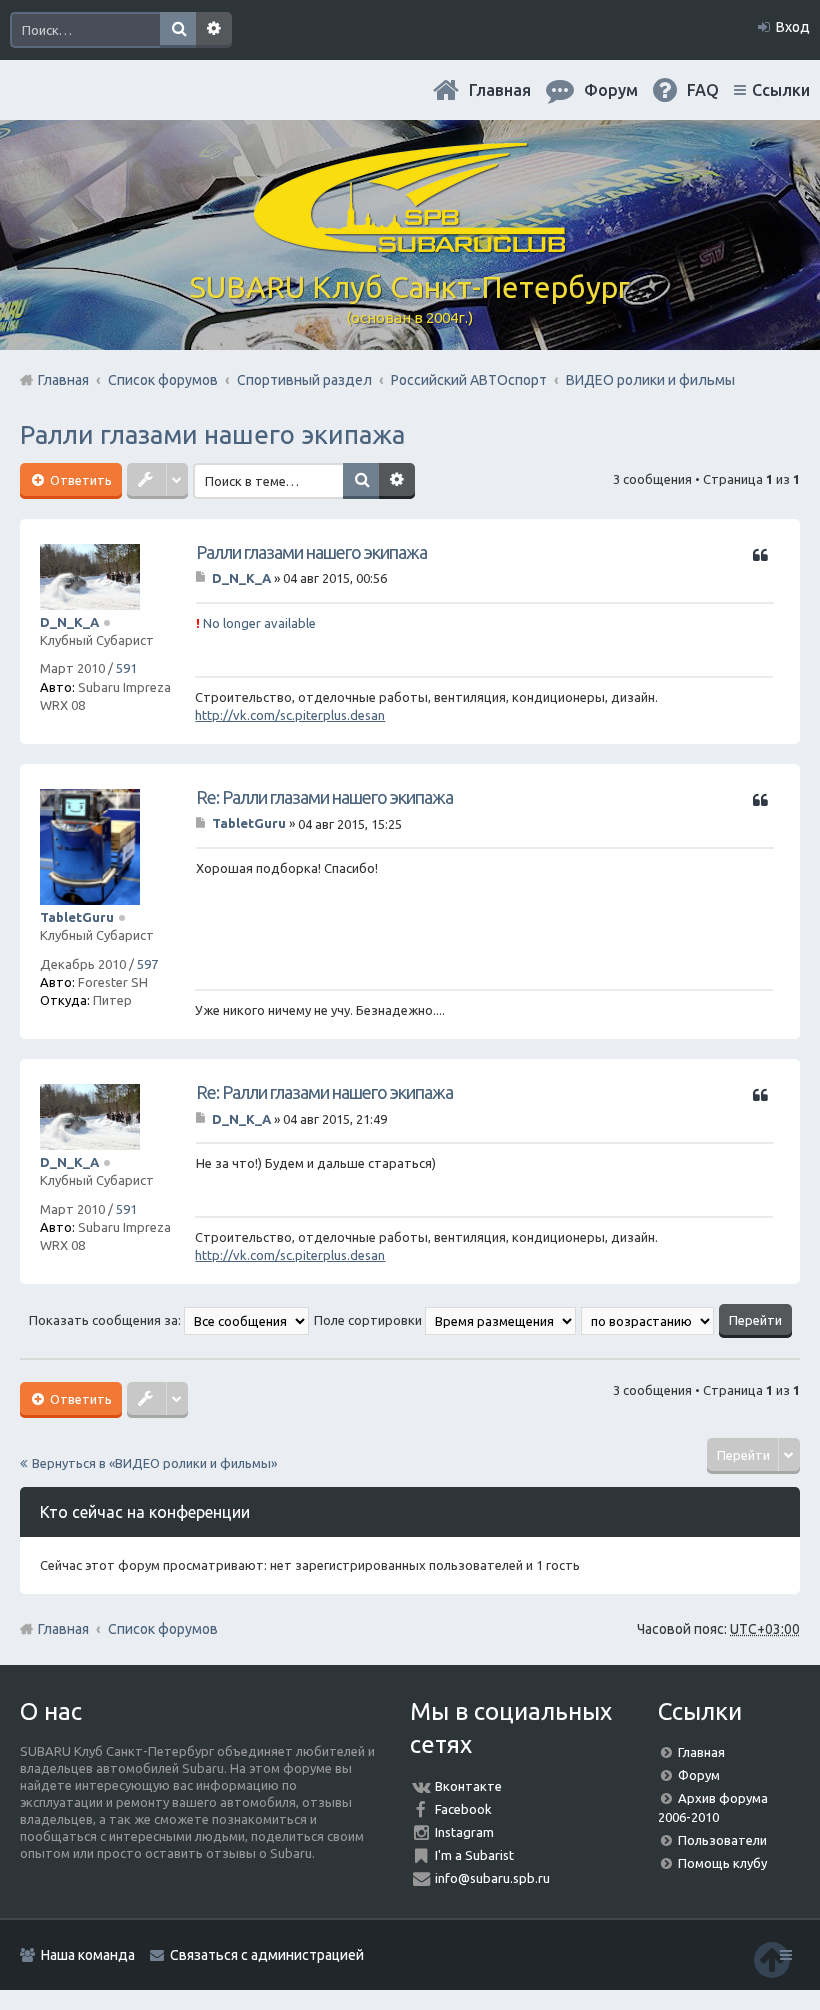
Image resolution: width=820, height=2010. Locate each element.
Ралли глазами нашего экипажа (212, 434)
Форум (699, 1775)
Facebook (463, 1809)
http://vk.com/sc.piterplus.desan (290, 715)
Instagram (464, 1832)
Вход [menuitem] (793, 27)
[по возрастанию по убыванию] (648, 1320)
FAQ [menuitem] (703, 90)
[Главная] (410, 245)
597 (147, 964)
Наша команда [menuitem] (88, 1955)
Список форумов (163, 1629)
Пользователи (722, 1840)
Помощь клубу (722, 1863)
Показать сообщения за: (106, 1320)
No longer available (256, 623)
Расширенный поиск (214, 30)
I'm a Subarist (474, 1855)
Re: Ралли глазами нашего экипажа (324, 797)
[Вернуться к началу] (772, 1959)
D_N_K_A (69, 622)
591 (126, 668)
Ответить (79, 480)
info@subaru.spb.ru (492, 1878)
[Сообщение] (202, 578)
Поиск (178, 30)
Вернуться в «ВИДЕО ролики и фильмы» (154, 1463)
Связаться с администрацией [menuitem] (267, 1955)
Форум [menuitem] (611, 90)
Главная (500, 90)
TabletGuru (77, 917)
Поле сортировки (369, 1320)
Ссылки (781, 90)
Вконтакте (468, 1786)
